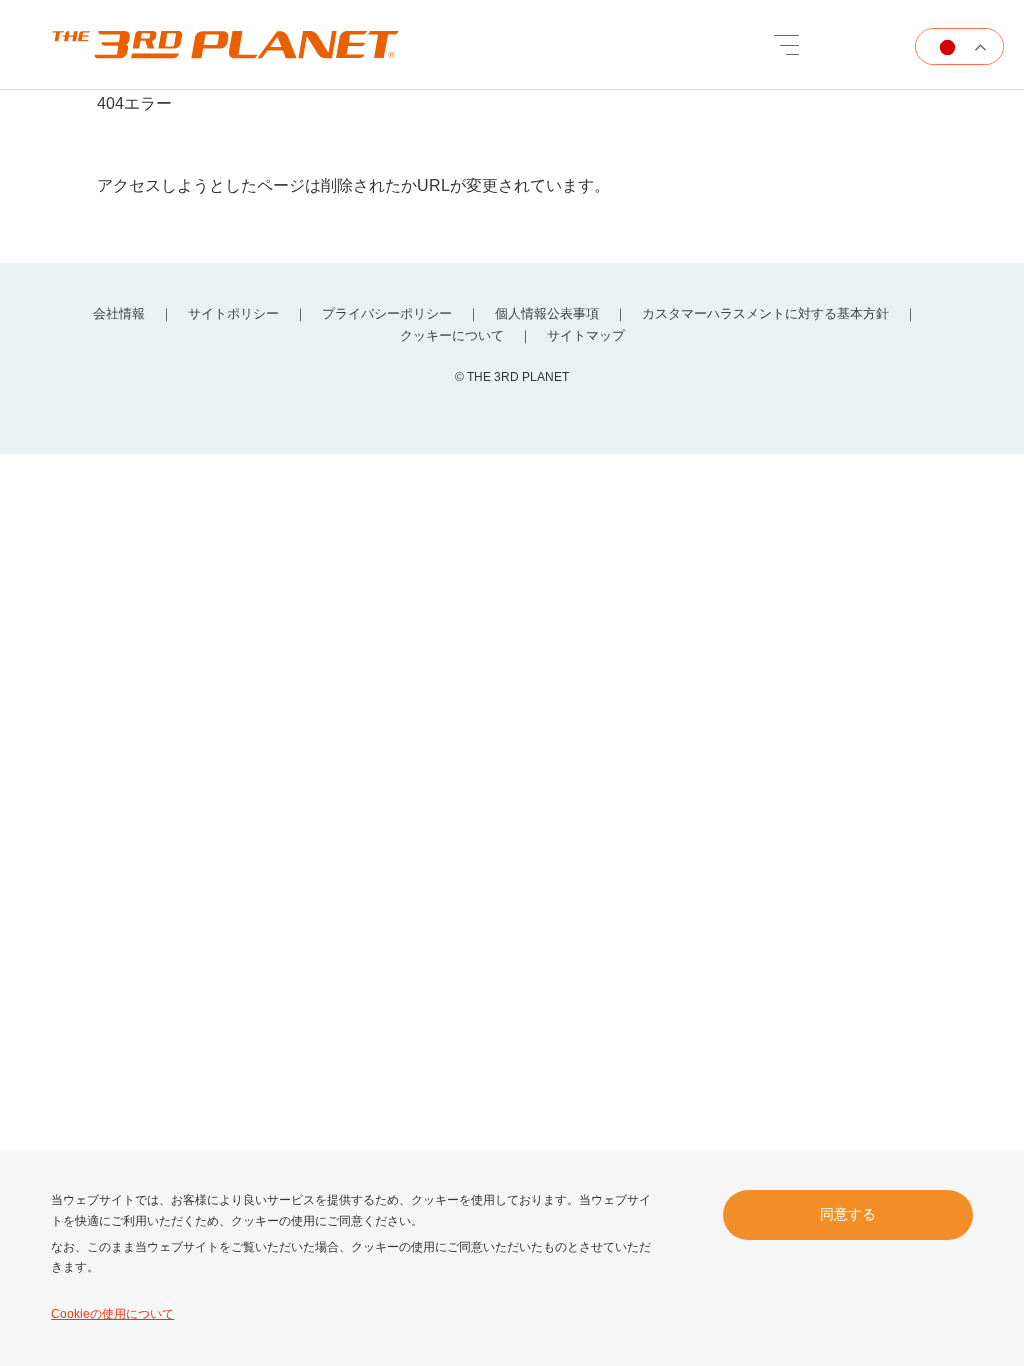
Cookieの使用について (112, 1314)
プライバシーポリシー (387, 313)
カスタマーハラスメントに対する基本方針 (765, 313)
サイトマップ (586, 335)
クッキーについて (452, 335)
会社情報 (119, 313)
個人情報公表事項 (547, 313)
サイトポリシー (233, 313)
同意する (848, 1214)
